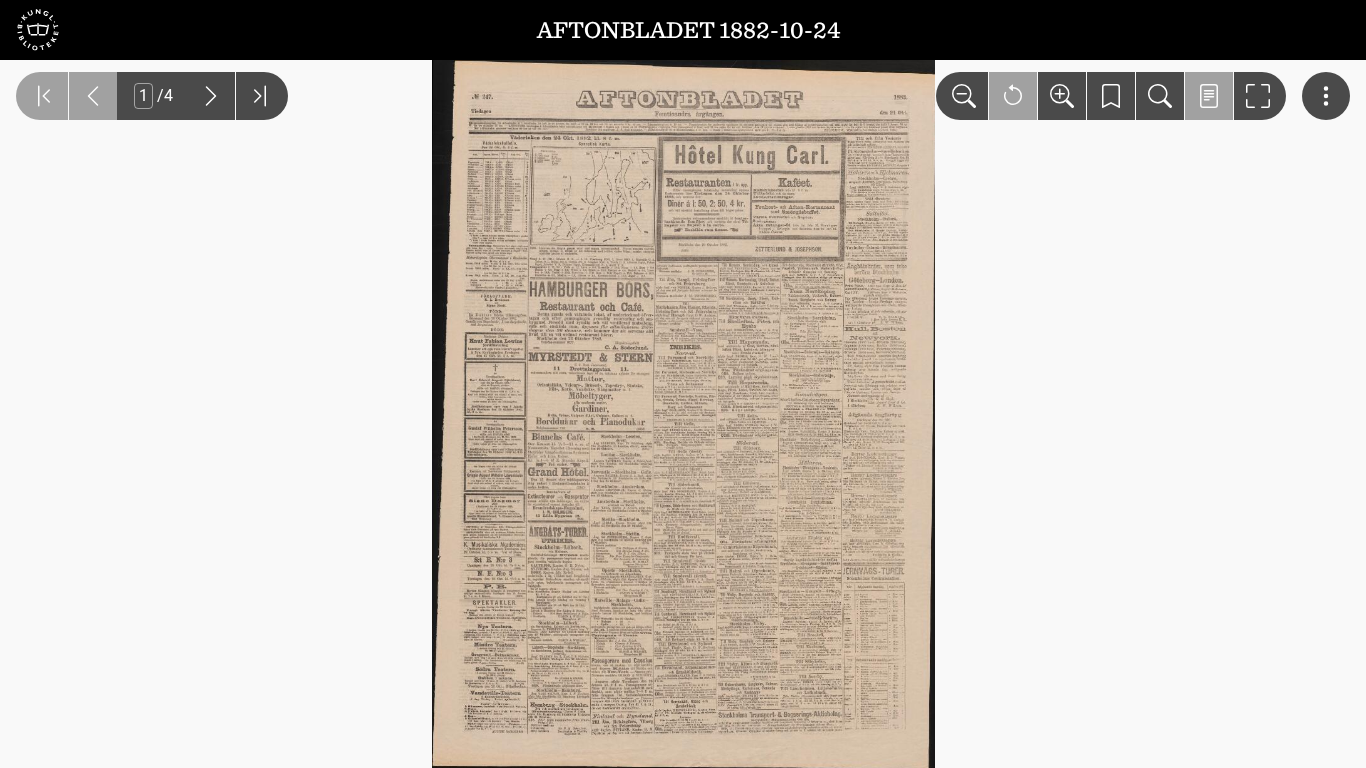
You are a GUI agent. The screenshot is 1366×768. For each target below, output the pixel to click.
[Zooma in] (1062, 96)
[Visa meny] (1326, 96)
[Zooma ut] (962, 96)
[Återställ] (1013, 96)
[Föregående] (93, 96)
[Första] (42, 96)
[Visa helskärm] (1260, 96)
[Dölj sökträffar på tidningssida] (1209, 96)
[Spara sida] (1111, 96)
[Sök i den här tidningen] (1160, 96)
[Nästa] (211, 96)
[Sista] (262, 96)
